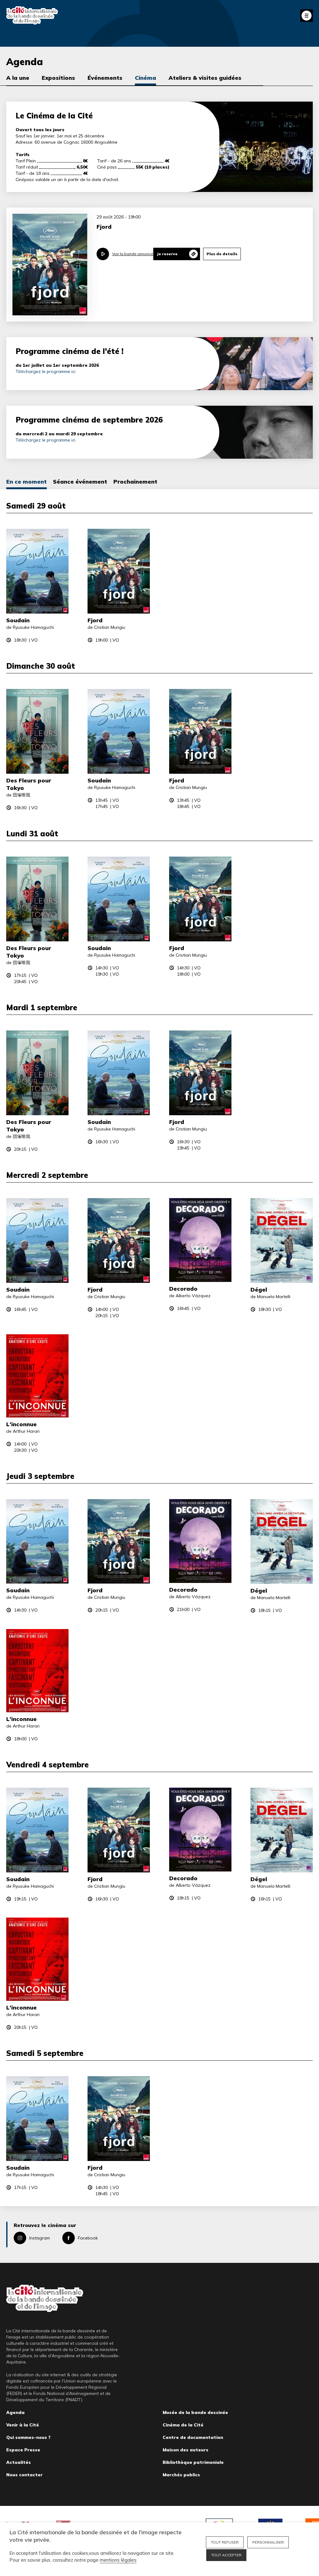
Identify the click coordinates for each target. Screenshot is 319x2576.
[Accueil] (32, 15)
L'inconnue (21, 1424)
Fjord (95, 620)
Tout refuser (225, 2542)
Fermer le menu (307, 16)
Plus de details (222, 254)
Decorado (183, 1289)
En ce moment (26, 482)
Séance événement (80, 482)
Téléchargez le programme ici (45, 371)
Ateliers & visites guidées (205, 78)
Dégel (259, 1290)
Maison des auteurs (186, 2450)
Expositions (58, 78)
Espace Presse (23, 2450)
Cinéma (145, 78)
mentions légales (118, 2560)
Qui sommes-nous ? (28, 2437)
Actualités (19, 2462)
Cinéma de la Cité (183, 2425)
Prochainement (135, 482)
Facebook (88, 2238)
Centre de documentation (193, 2437)
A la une (18, 78)
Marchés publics (181, 2475)
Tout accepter (226, 2555)
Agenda (15, 2412)
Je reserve (167, 254)
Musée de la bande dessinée (195, 2412)
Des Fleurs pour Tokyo (29, 784)
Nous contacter (24, 2475)
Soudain (18, 620)
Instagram (40, 2238)
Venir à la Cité (23, 2425)
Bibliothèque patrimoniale (193, 2462)
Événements (105, 78)
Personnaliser (268, 2542)
